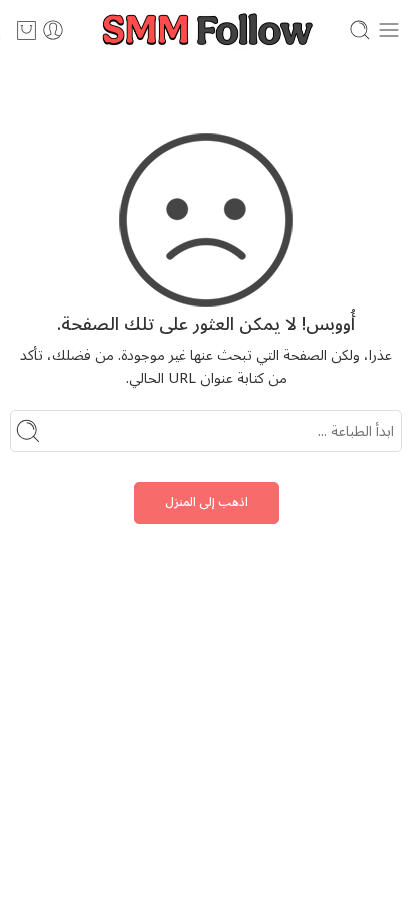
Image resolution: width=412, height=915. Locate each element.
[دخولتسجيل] (53, 30)
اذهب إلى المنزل (206, 502)
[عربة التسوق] (26, 30)
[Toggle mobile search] (360, 30)
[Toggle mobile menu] (389, 30)
